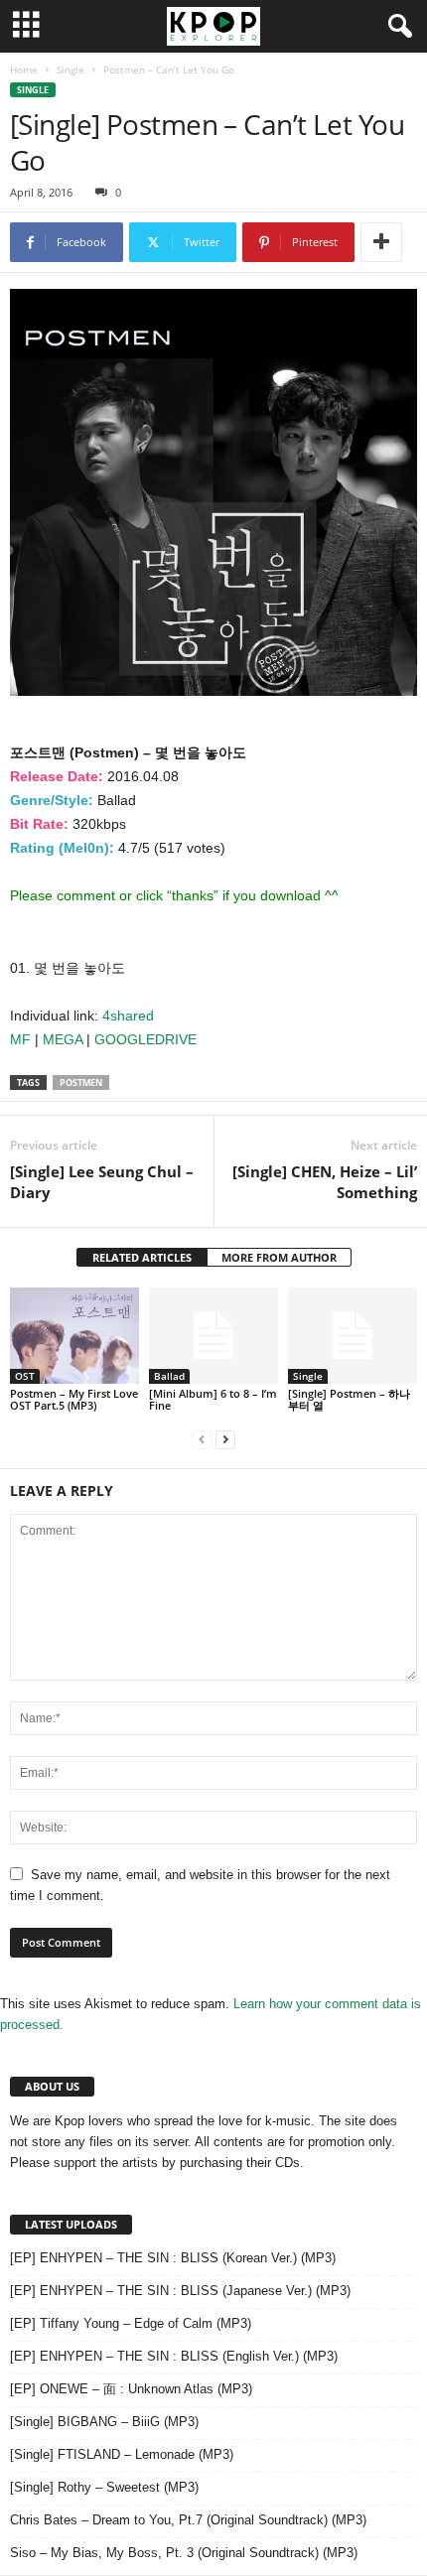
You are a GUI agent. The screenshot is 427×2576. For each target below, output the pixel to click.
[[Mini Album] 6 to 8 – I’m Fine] (213, 1336)
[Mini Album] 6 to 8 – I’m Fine (213, 1399)
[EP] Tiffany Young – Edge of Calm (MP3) (131, 2323)
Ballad (169, 1376)
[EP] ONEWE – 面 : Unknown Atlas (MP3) (131, 2389)
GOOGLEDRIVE (145, 1039)
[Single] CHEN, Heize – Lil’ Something (325, 1182)
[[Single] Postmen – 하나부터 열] (353, 1336)
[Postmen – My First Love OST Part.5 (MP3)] (74, 1336)
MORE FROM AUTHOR (279, 1257)
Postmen (81, 1083)
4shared (128, 1016)
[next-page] (225, 1439)
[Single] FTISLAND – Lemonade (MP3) (122, 2454)
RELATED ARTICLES (142, 1257)
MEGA (63, 1039)
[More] (381, 242)
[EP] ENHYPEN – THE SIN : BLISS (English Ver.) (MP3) (174, 2356)
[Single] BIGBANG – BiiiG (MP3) (104, 2422)
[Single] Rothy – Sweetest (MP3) (104, 2487)
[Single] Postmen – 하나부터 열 (349, 1399)
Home (24, 69)
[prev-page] (202, 1439)
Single (71, 69)
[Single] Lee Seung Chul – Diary (102, 1182)
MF (20, 1039)
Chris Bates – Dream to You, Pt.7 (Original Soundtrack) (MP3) (188, 2520)
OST (25, 1376)
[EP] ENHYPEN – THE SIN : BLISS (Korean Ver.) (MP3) (173, 2258)
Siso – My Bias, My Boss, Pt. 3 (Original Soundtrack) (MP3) (184, 2553)
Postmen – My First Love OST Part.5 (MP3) (74, 1399)
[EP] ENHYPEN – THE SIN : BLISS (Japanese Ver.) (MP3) (180, 2291)
